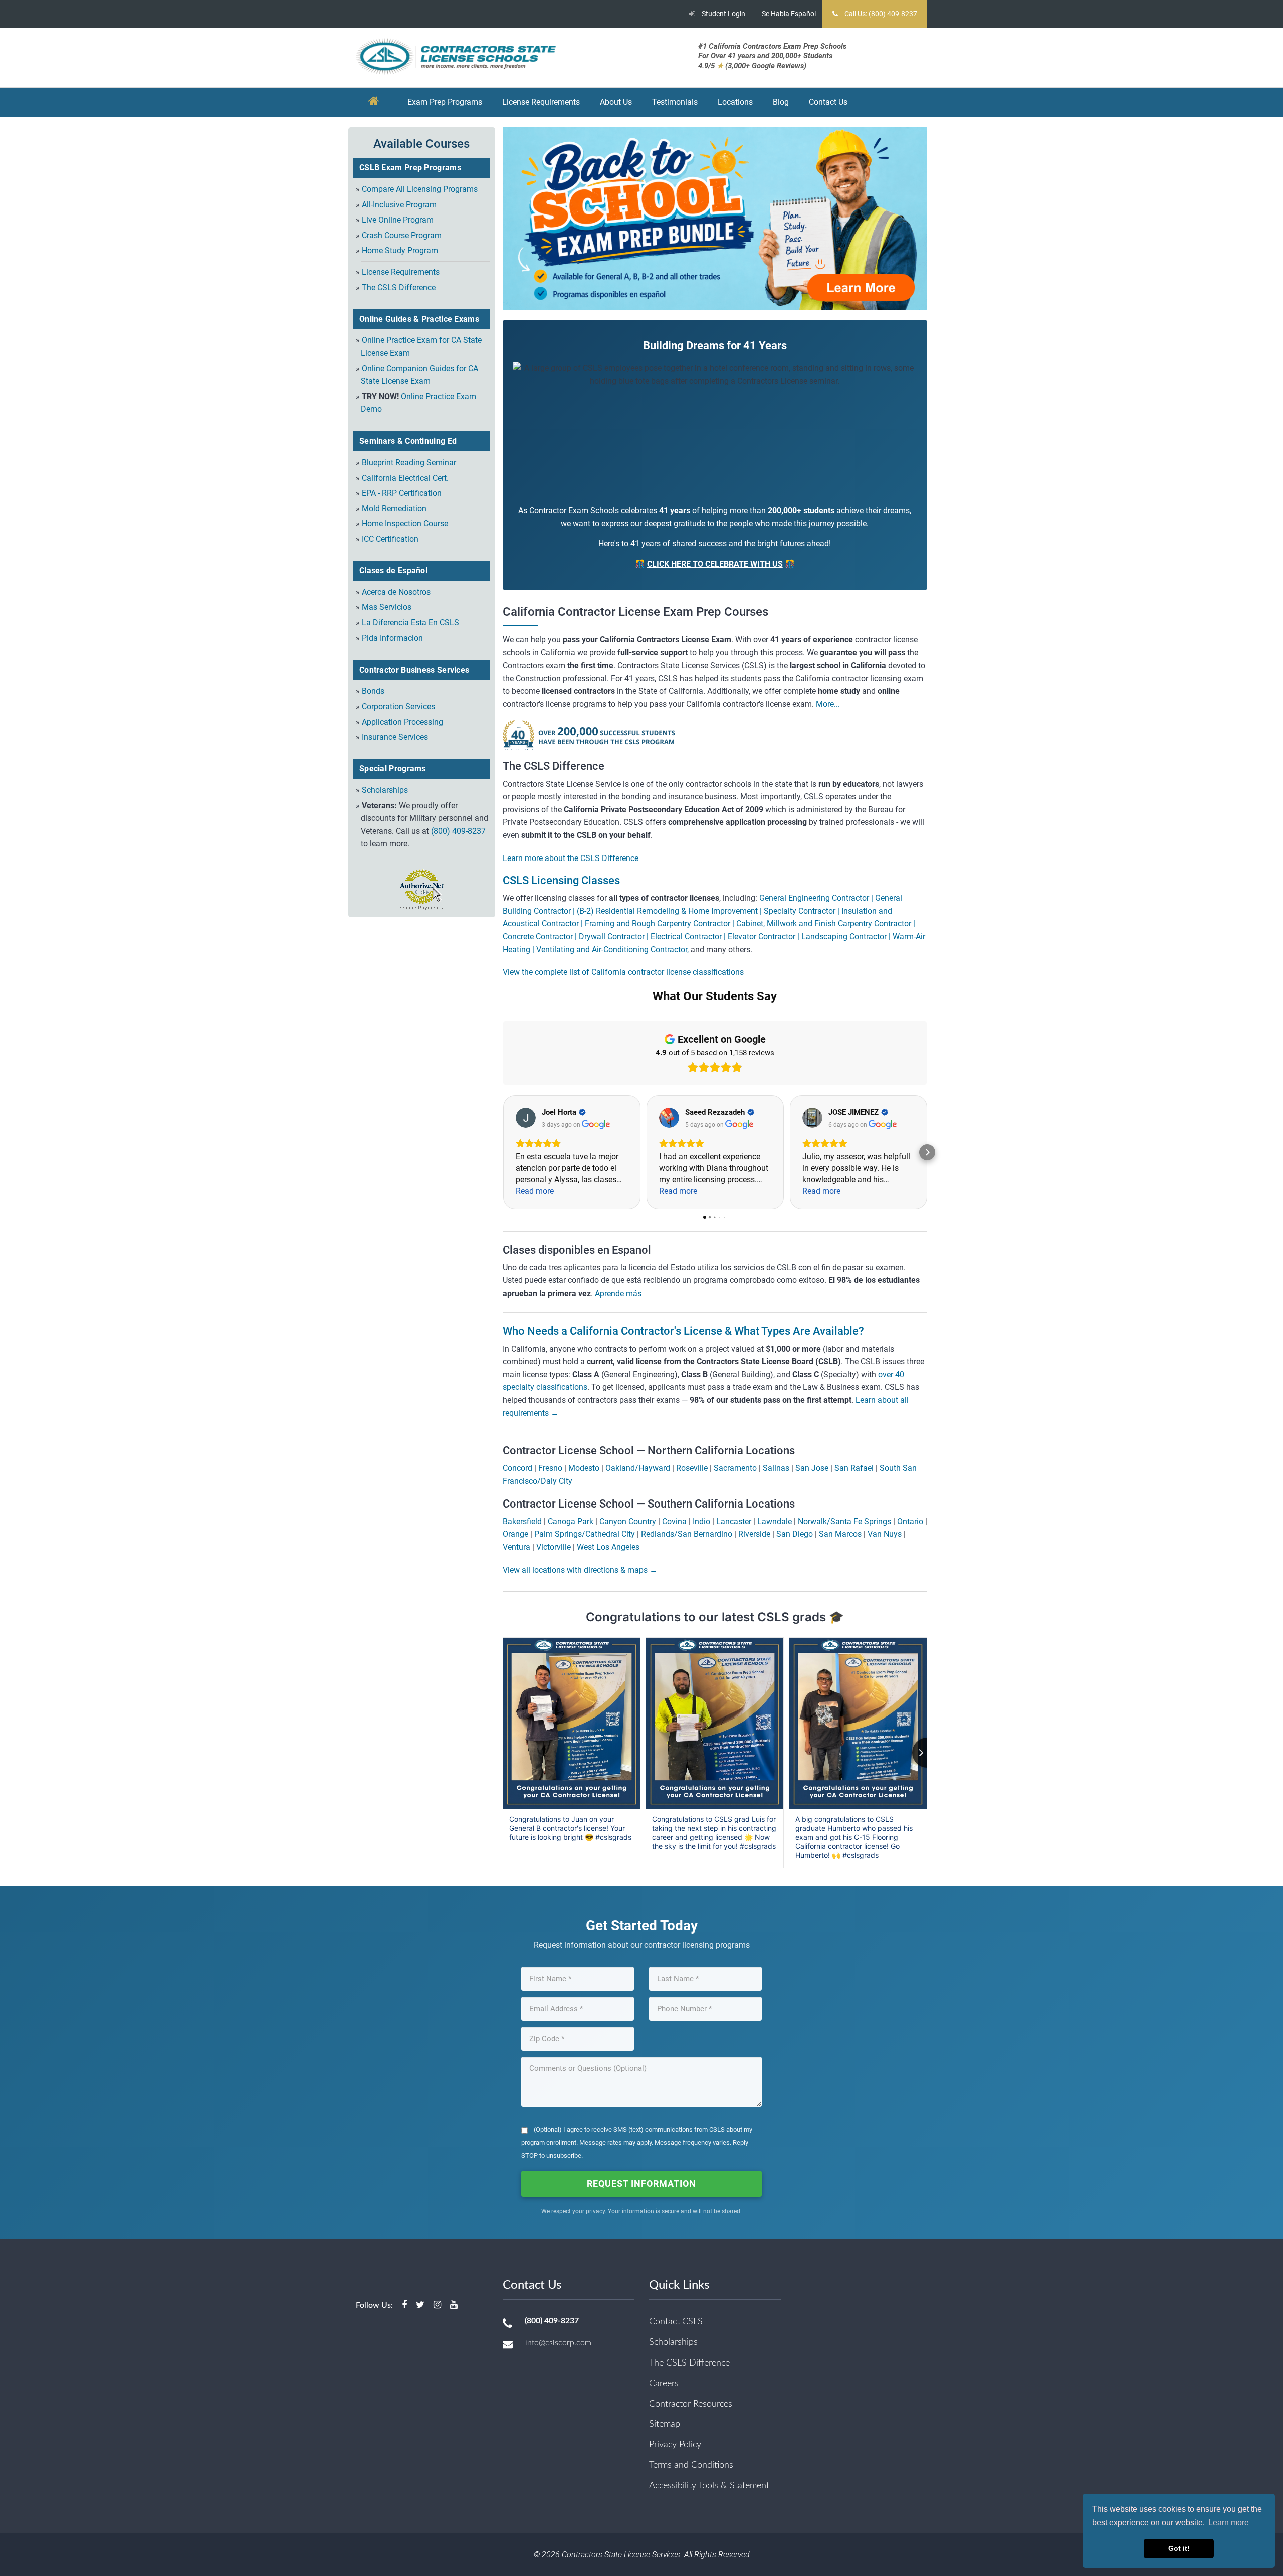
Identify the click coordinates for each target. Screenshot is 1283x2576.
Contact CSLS (676, 2322)
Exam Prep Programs (445, 102)
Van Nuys (885, 1534)
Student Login (723, 14)
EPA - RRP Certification (402, 493)
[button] (503, 1152)
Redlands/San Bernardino (687, 1534)
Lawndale (775, 1521)
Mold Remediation (394, 508)
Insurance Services (395, 737)
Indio (701, 1521)
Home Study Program (400, 250)
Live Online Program (398, 220)
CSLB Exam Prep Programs (410, 168)
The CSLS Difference (399, 287)
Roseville (692, 1468)
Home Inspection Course (405, 523)
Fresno (550, 1468)
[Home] (377, 102)
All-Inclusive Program (399, 205)
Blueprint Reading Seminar (409, 462)
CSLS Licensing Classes (561, 880)
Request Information (641, 2183)
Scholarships (385, 790)
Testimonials (675, 102)
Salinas (776, 1468)
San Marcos (840, 1534)
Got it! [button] (1179, 2548)
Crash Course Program (402, 235)
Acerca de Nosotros (396, 592)
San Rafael (854, 1468)
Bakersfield (522, 1521)
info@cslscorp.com (558, 2343)
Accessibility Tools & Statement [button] (709, 2486)
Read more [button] (535, 1191)
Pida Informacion (392, 638)
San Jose (812, 1468)
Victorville (554, 1547)
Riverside (754, 1534)
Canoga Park (571, 1521)
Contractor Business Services (414, 670)
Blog (781, 102)
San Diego (795, 1534)
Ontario (910, 1521)
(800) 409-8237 (458, 831)
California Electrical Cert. (405, 478)
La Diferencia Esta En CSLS (410, 623)
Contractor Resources (691, 2404)
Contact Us (828, 102)
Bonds (373, 691)
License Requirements (541, 102)
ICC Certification (390, 539)
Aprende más (618, 1293)
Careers (664, 2384)
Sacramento (735, 1468)
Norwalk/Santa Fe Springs (844, 1521)
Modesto (584, 1468)
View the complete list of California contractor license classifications (623, 972)
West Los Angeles (608, 1547)
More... (827, 704)
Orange (515, 1534)
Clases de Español (393, 571)
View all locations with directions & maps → (580, 1570)
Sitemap (665, 2424)
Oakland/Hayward (638, 1468)
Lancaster (734, 1521)
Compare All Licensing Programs (420, 189)
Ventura (516, 1547)
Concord (517, 1468)
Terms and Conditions (691, 2465)
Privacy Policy (675, 2445)
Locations (735, 102)
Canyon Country (628, 1521)
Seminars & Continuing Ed (408, 441)
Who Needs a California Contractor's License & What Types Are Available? (683, 1331)
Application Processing (402, 722)
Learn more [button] (1229, 2523)
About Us (616, 102)
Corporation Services (398, 706)
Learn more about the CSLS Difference (571, 858)
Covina (674, 1521)
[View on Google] (526, 1118)
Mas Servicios (387, 607)
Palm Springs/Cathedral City (585, 1534)
